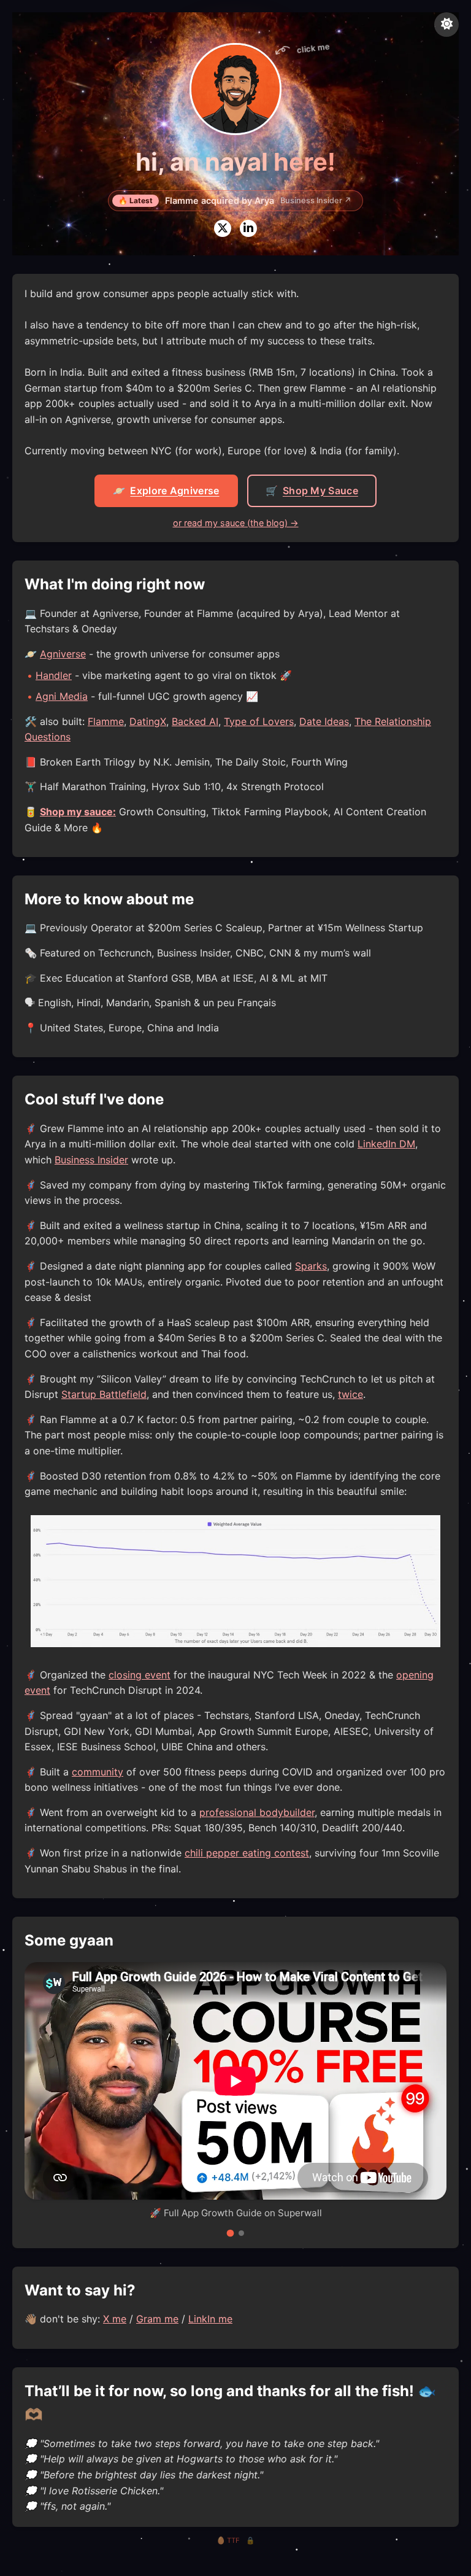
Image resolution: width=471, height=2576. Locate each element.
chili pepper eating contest (247, 1853)
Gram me (157, 2319)
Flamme (106, 721)
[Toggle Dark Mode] (446, 25)
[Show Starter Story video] (241, 2233)
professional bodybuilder (257, 1812)
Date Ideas (324, 721)
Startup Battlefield (104, 1394)
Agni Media (62, 696)
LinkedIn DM (386, 1144)
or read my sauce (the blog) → (236, 523)
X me (115, 2319)
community (98, 1772)
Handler (54, 675)
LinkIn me (210, 2319)
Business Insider (91, 1160)
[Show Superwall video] (230, 2233)
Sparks (311, 1266)
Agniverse (63, 654)
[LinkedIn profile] (248, 228)
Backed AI (195, 721)
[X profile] (223, 228)
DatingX (148, 721)
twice (350, 1394)
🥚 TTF (228, 2540)
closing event (140, 1675)
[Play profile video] (235, 89)
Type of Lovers (259, 721)
